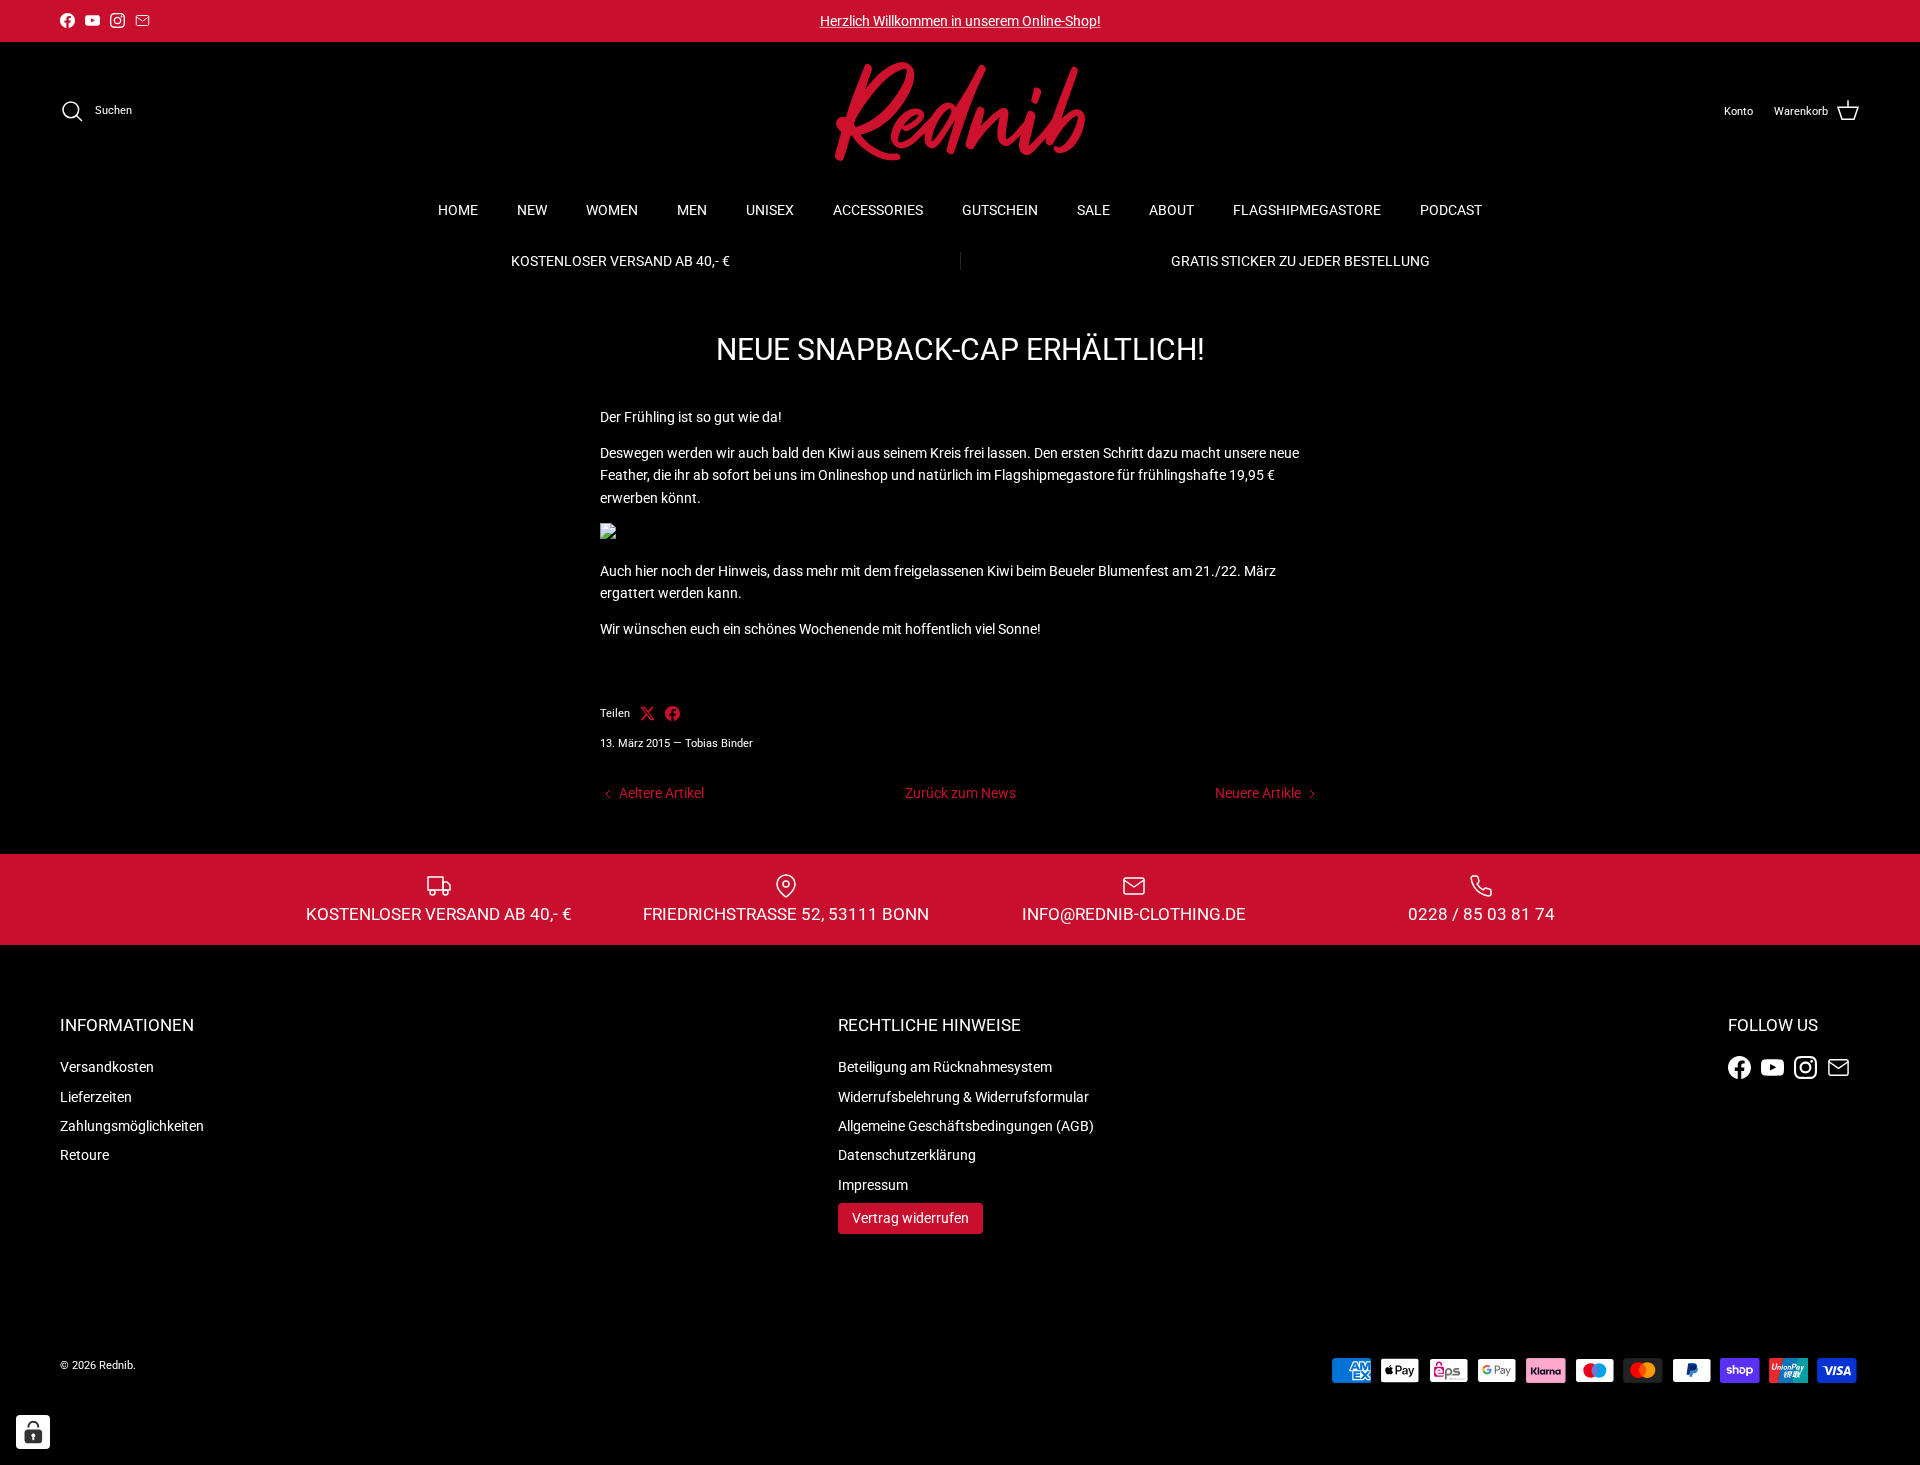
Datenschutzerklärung (907, 1155)
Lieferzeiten (96, 1097)
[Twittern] (647, 713)
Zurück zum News (960, 793)
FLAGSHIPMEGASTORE (1307, 210)
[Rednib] (960, 111)
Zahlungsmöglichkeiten (132, 1126)
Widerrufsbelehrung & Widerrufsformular (963, 1097)
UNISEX (770, 210)
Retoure (84, 1155)
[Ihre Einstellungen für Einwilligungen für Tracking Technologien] (33, 1432)
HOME (458, 210)
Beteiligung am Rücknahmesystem (945, 1067)
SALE (1093, 210)
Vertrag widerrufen (910, 1218)
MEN (692, 210)
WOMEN (612, 210)
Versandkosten (107, 1067)
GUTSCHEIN (1000, 210)
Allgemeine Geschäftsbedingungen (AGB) (966, 1126)
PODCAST (1451, 210)
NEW (532, 210)
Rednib (116, 1365)
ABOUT (1171, 210)
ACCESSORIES (878, 210)
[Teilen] (672, 713)
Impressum (873, 1185)
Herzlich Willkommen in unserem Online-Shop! (960, 21)
